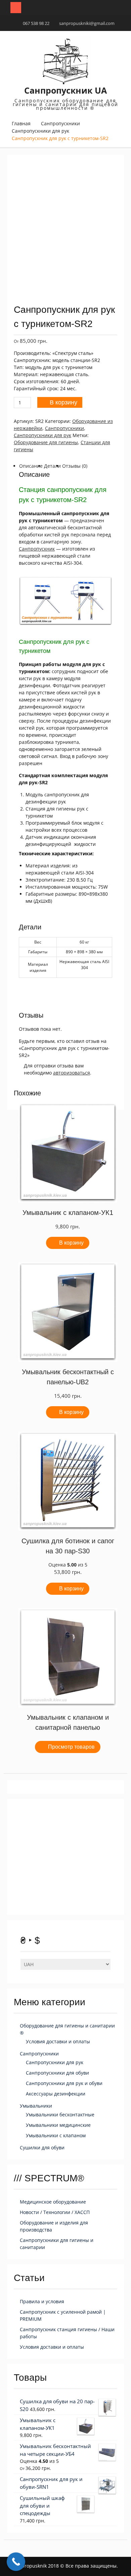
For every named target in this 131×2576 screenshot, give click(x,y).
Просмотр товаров (71, 1747)
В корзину (63, 402)
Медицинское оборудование (53, 2202)
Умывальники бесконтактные (60, 2115)
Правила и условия (42, 2301)
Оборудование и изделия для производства (54, 2226)
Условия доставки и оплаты (58, 2041)
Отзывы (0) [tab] (75, 466)
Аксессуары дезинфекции (56, 2094)
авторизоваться (72, 1073)
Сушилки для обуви (42, 2148)
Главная (21, 123)
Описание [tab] (31, 466)
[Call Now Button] (16, 2562)
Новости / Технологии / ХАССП (55, 2212)
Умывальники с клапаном (56, 2135)
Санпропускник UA (65, 90)
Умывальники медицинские (58, 2125)
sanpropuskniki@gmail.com (87, 23)
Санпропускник (37, 549)
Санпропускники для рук (40, 131)
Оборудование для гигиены (46, 442)
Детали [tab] (52, 466)
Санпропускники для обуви (57, 2073)
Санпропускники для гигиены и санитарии (57, 2244)
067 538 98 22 (36, 23)
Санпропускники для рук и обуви (64, 2083)
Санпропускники (60, 123)
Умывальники (36, 2106)
